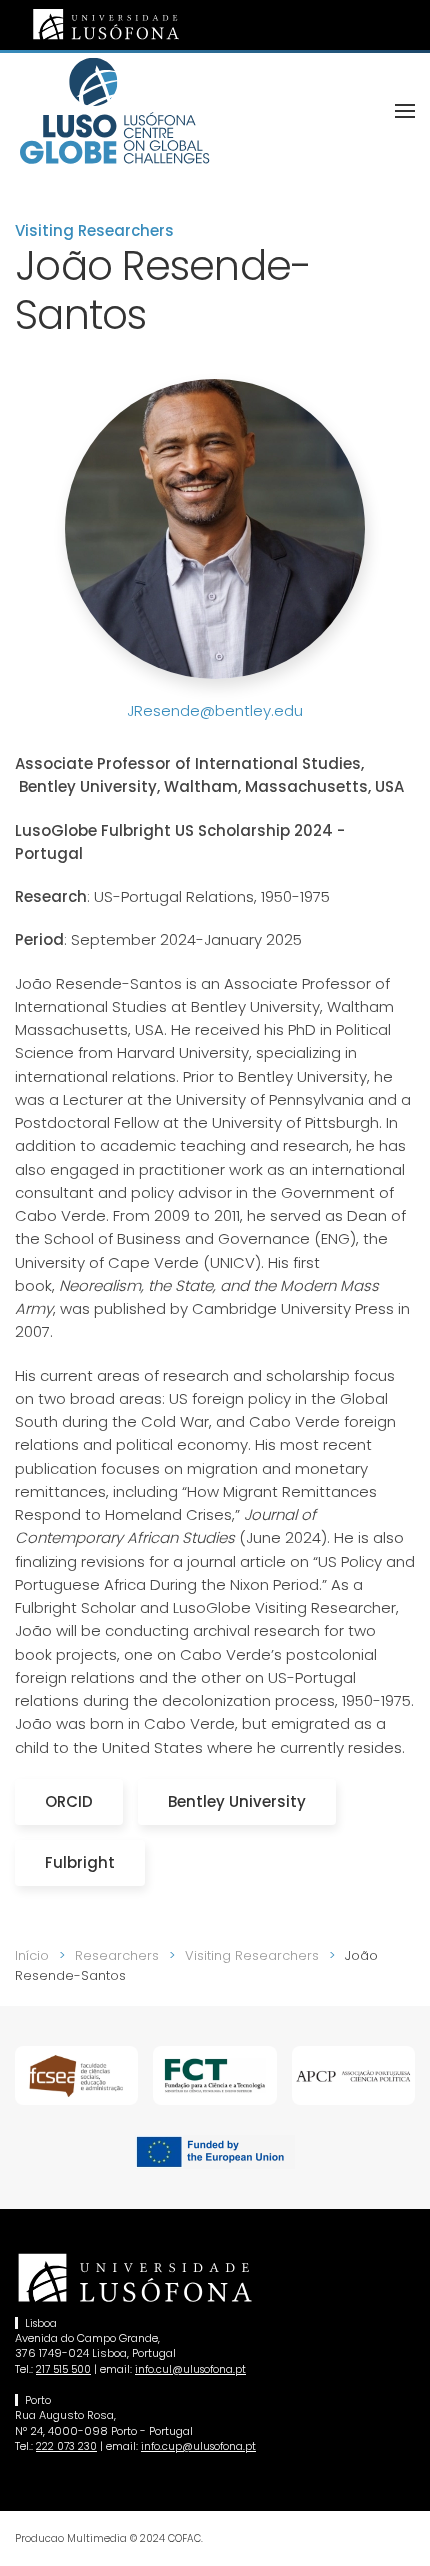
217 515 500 (63, 2369)
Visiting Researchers (94, 230)
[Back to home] (115, 111)
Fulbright (80, 1862)
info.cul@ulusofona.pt (190, 2369)
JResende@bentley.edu (215, 710)
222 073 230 (66, 2446)
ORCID (69, 1801)
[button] (405, 111)
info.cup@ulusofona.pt (198, 2446)
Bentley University (237, 1801)
